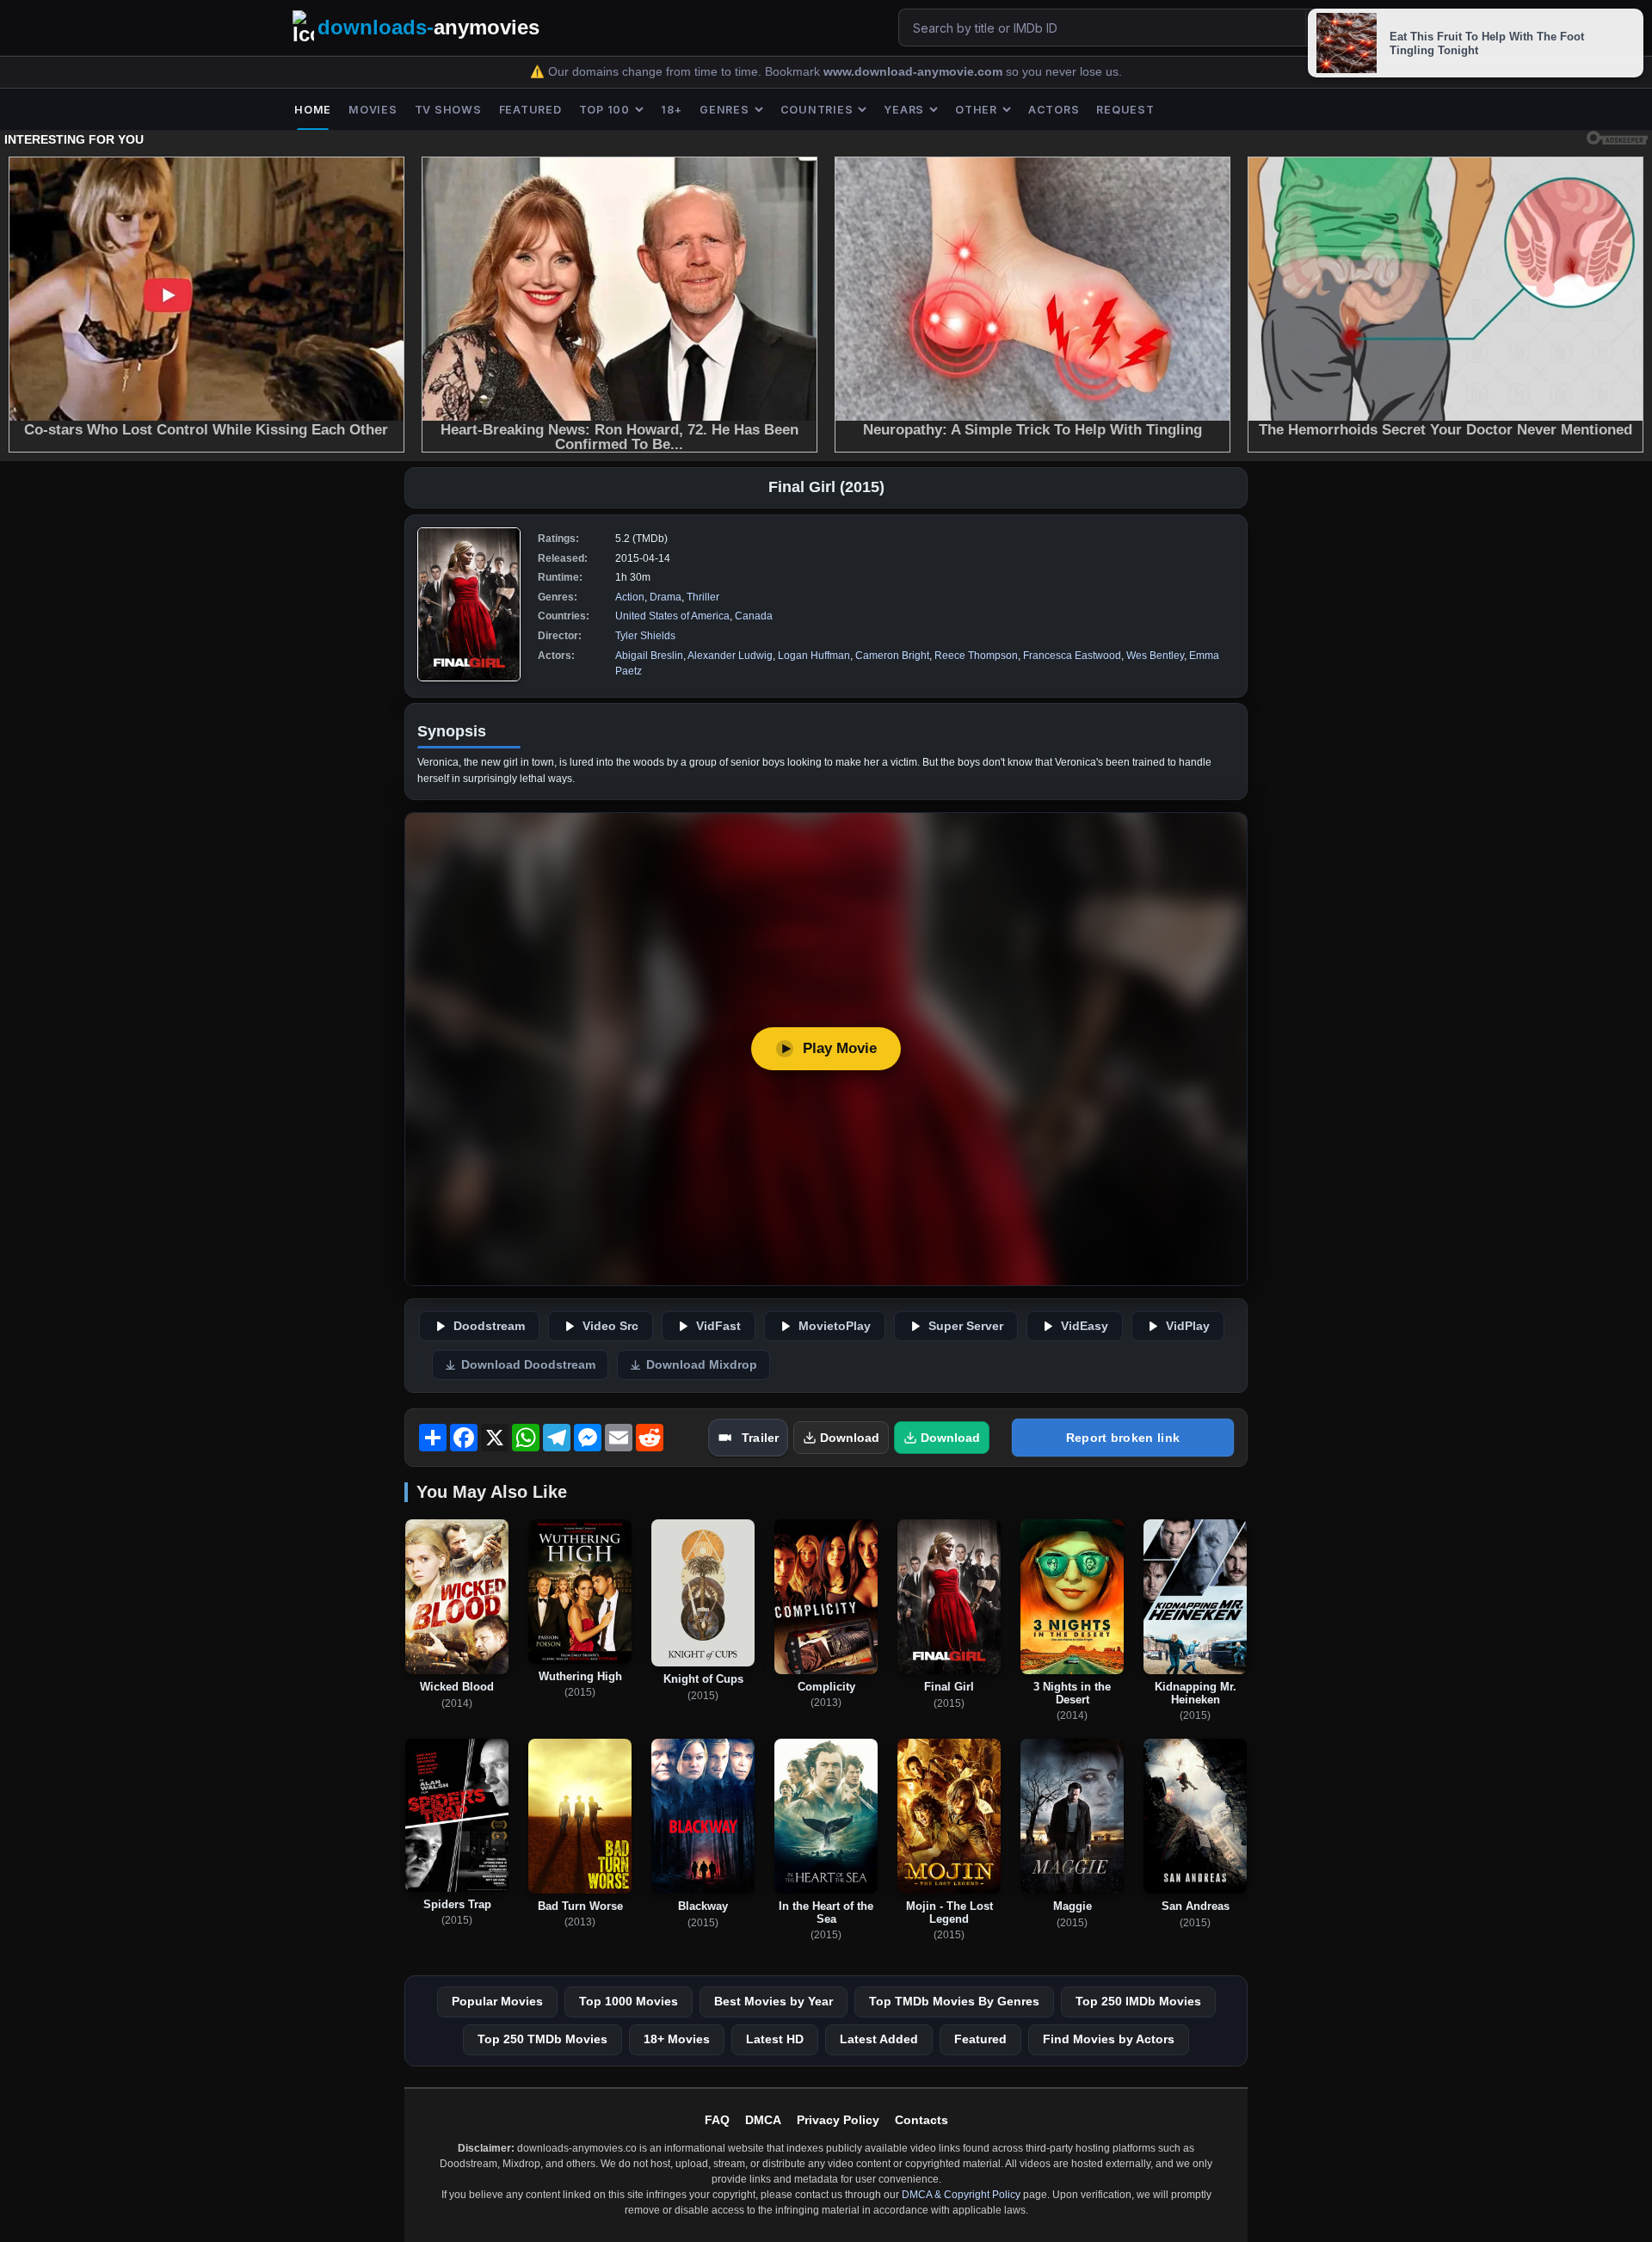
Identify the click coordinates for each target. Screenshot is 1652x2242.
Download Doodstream (528, 1365)
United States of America (672, 616)
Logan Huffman (814, 656)
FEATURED (530, 110)
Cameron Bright (892, 656)
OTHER (976, 110)
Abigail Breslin (649, 656)
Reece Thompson (976, 656)
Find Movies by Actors (1109, 2039)
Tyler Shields (645, 636)
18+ (672, 110)
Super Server (966, 1326)
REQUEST (1125, 110)
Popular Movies (497, 2001)
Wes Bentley (1155, 656)
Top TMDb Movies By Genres (954, 2001)
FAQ (717, 2120)
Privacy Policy (838, 2120)
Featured (980, 2039)
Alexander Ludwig (730, 656)
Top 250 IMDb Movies (1138, 2001)
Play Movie (840, 1048)
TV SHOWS (448, 110)
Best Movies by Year (774, 2001)
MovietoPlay (835, 1326)
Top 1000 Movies (629, 2001)
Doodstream (489, 1326)
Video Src (610, 1326)
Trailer (760, 1438)
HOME (313, 110)
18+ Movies (677, 2039)
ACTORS (1054, 110)
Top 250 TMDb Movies (542, 2039)
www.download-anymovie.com (915, 72)
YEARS (904, 110)
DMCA (763, 2120)
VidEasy (1085, 1326)
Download (850, 1438)
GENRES (724, 110)
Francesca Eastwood (1072, 656)
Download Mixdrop (702, 1365)
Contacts (922, 2120)
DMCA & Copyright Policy (961, 2195)
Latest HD (775, 2039)
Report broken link (1123, 1438)
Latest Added (879, 2039)
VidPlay (1188, 1326)
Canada (754, 616)
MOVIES (373, 110)
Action (630, 597)
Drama (666, 597)
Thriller (703, 597)
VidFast (718, 1326)
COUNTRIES (817, 110)
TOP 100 (604, 110)
